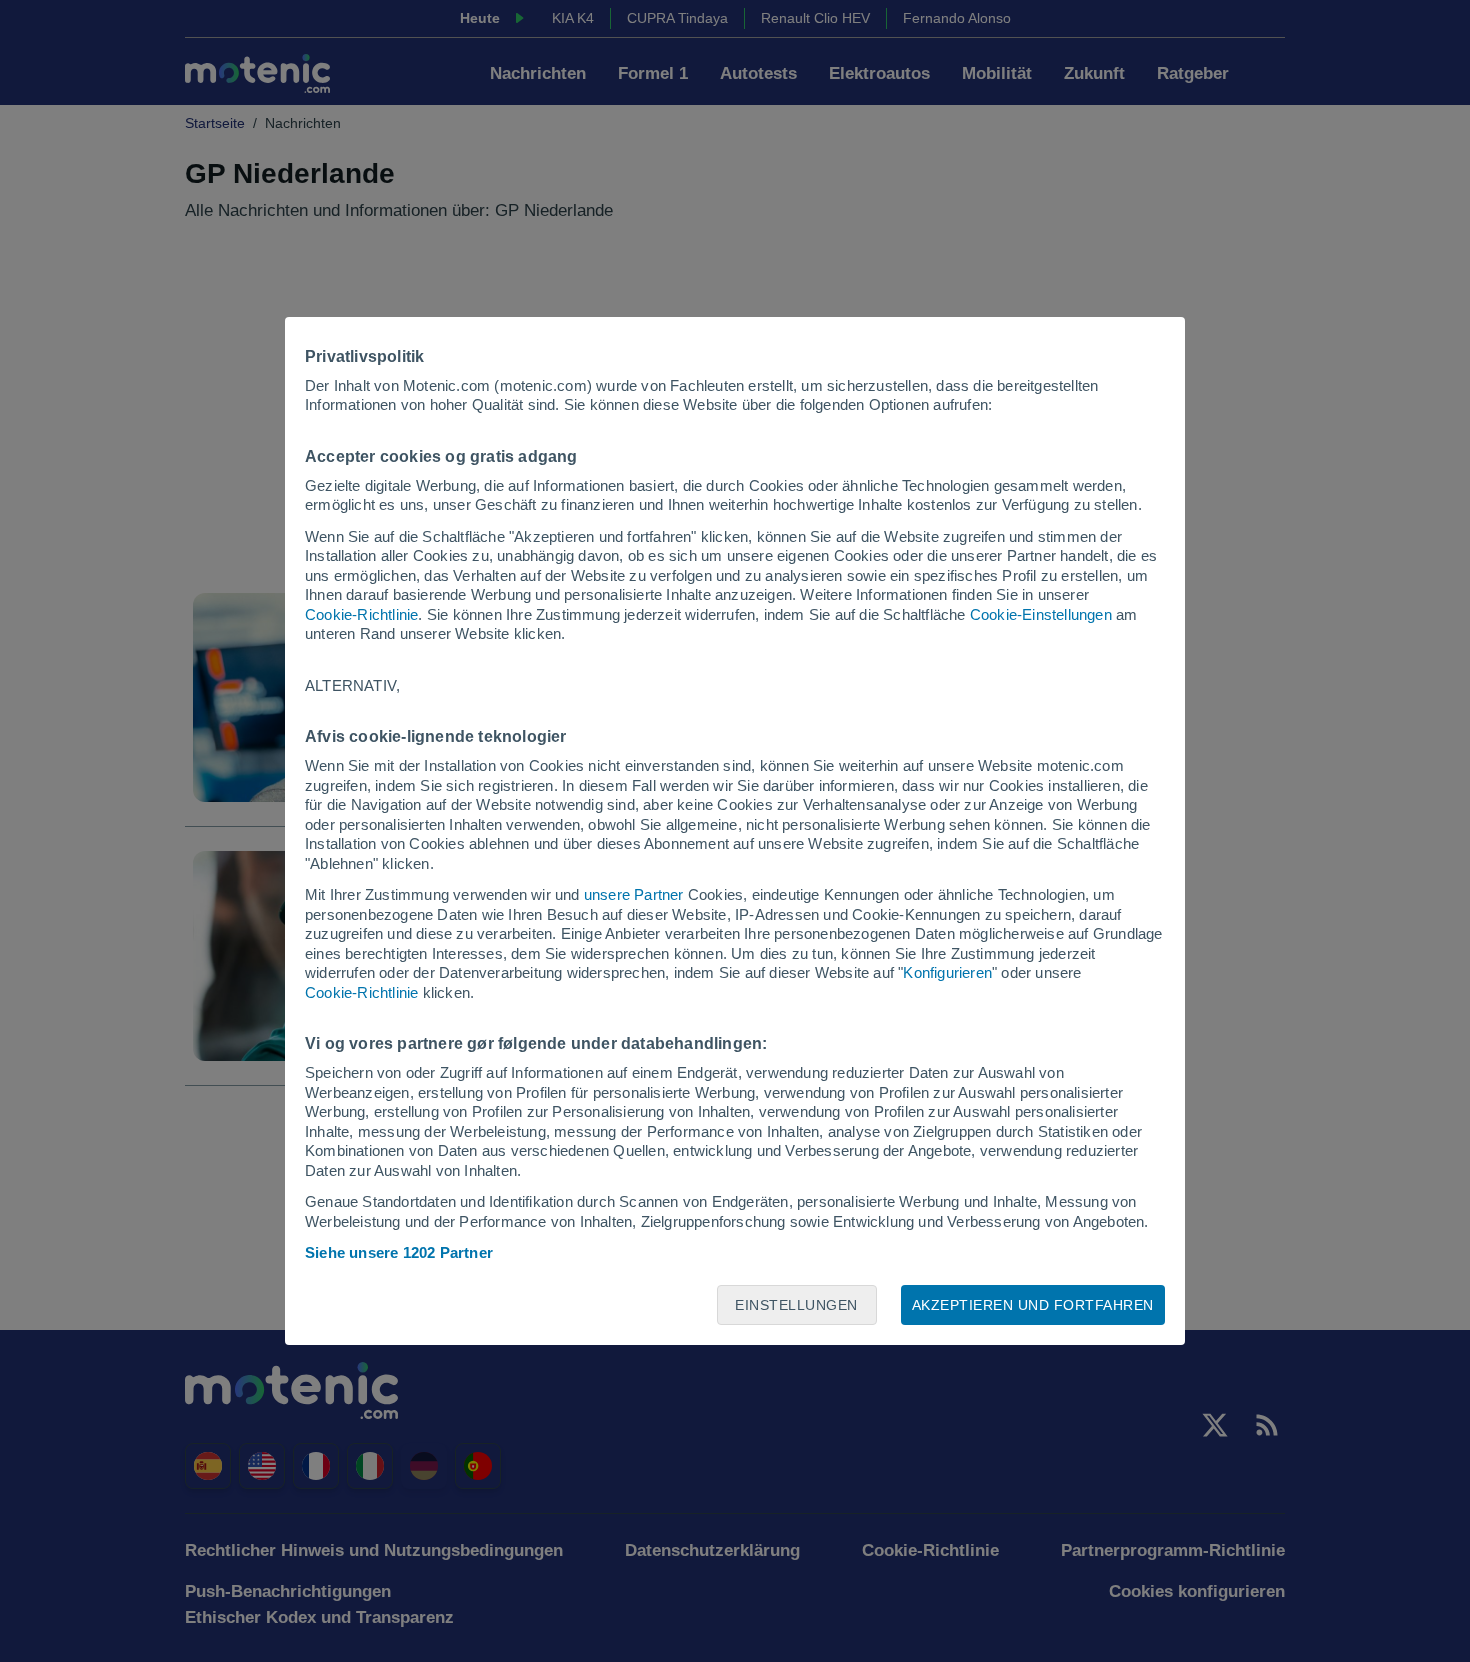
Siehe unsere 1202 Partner (399, 1252)
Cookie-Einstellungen (1041, 614)
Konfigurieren (947, 972)
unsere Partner (634, 894)
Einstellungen (796, 1305)
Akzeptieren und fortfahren (1033, 1305)
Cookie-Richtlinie (361, 614)
